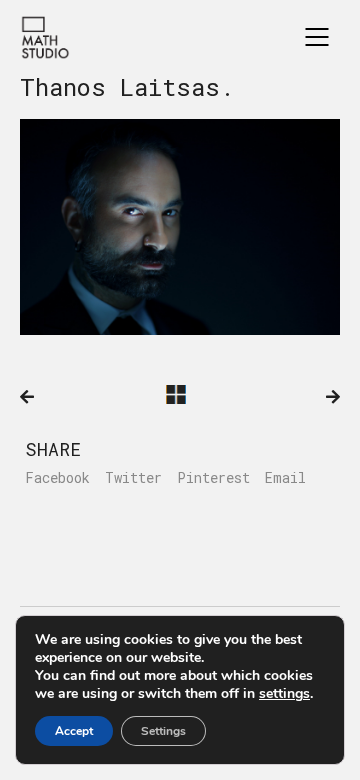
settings (284, 694)
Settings (163, 731)
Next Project (333, 397)
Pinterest (213, 478)
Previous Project (27, 397)
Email (285, 478)
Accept (74, 731)
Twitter (133, 478)
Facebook (57, 478)
